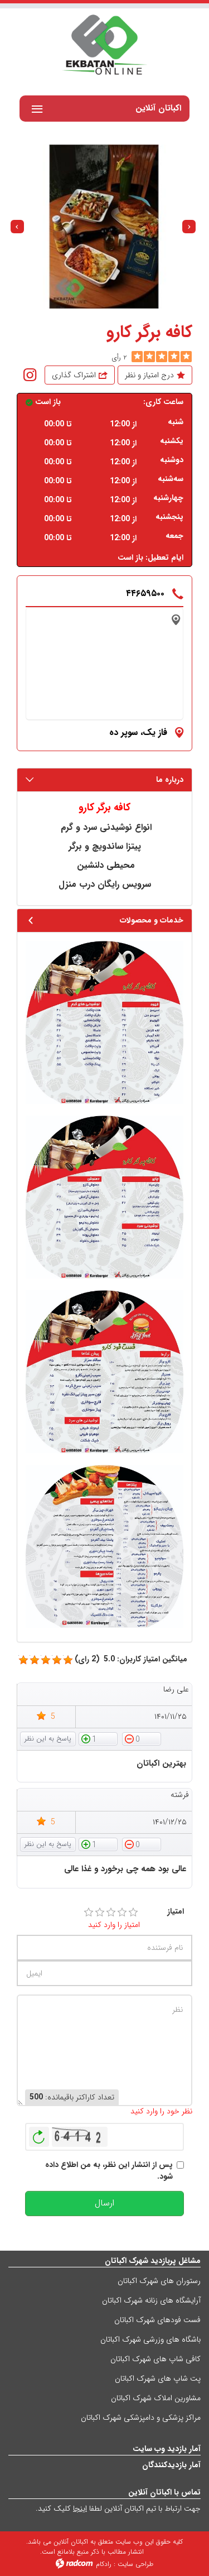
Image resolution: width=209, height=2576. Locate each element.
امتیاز (176, 1912)
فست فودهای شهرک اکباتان (157, 2320)
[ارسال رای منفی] (142, 1738)
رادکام (104, 2564)
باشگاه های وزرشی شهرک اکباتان (150, 2339)
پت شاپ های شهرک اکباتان (158, 2378)
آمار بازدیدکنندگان (171, 2465)
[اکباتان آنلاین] (104, 46)
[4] (122, 1912)
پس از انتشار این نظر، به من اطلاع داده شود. (109, 2171)
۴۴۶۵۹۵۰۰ (145, 593)
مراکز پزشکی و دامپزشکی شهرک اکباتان (141, 2418)
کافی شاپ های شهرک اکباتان (155, 2359)
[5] (137, 357)
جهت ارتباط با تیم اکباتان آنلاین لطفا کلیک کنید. (118, 2508)
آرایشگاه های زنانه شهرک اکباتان (151, 2300)
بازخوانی (39, 2134)
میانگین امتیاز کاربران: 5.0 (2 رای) (131, 1659)
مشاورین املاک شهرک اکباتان (156, 2398)
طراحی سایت (135, 2564)
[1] (89, 1912)
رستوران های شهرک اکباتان (159, 2281)
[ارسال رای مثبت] (98, 1738)
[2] (100, 1912)
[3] (111, 1912)
